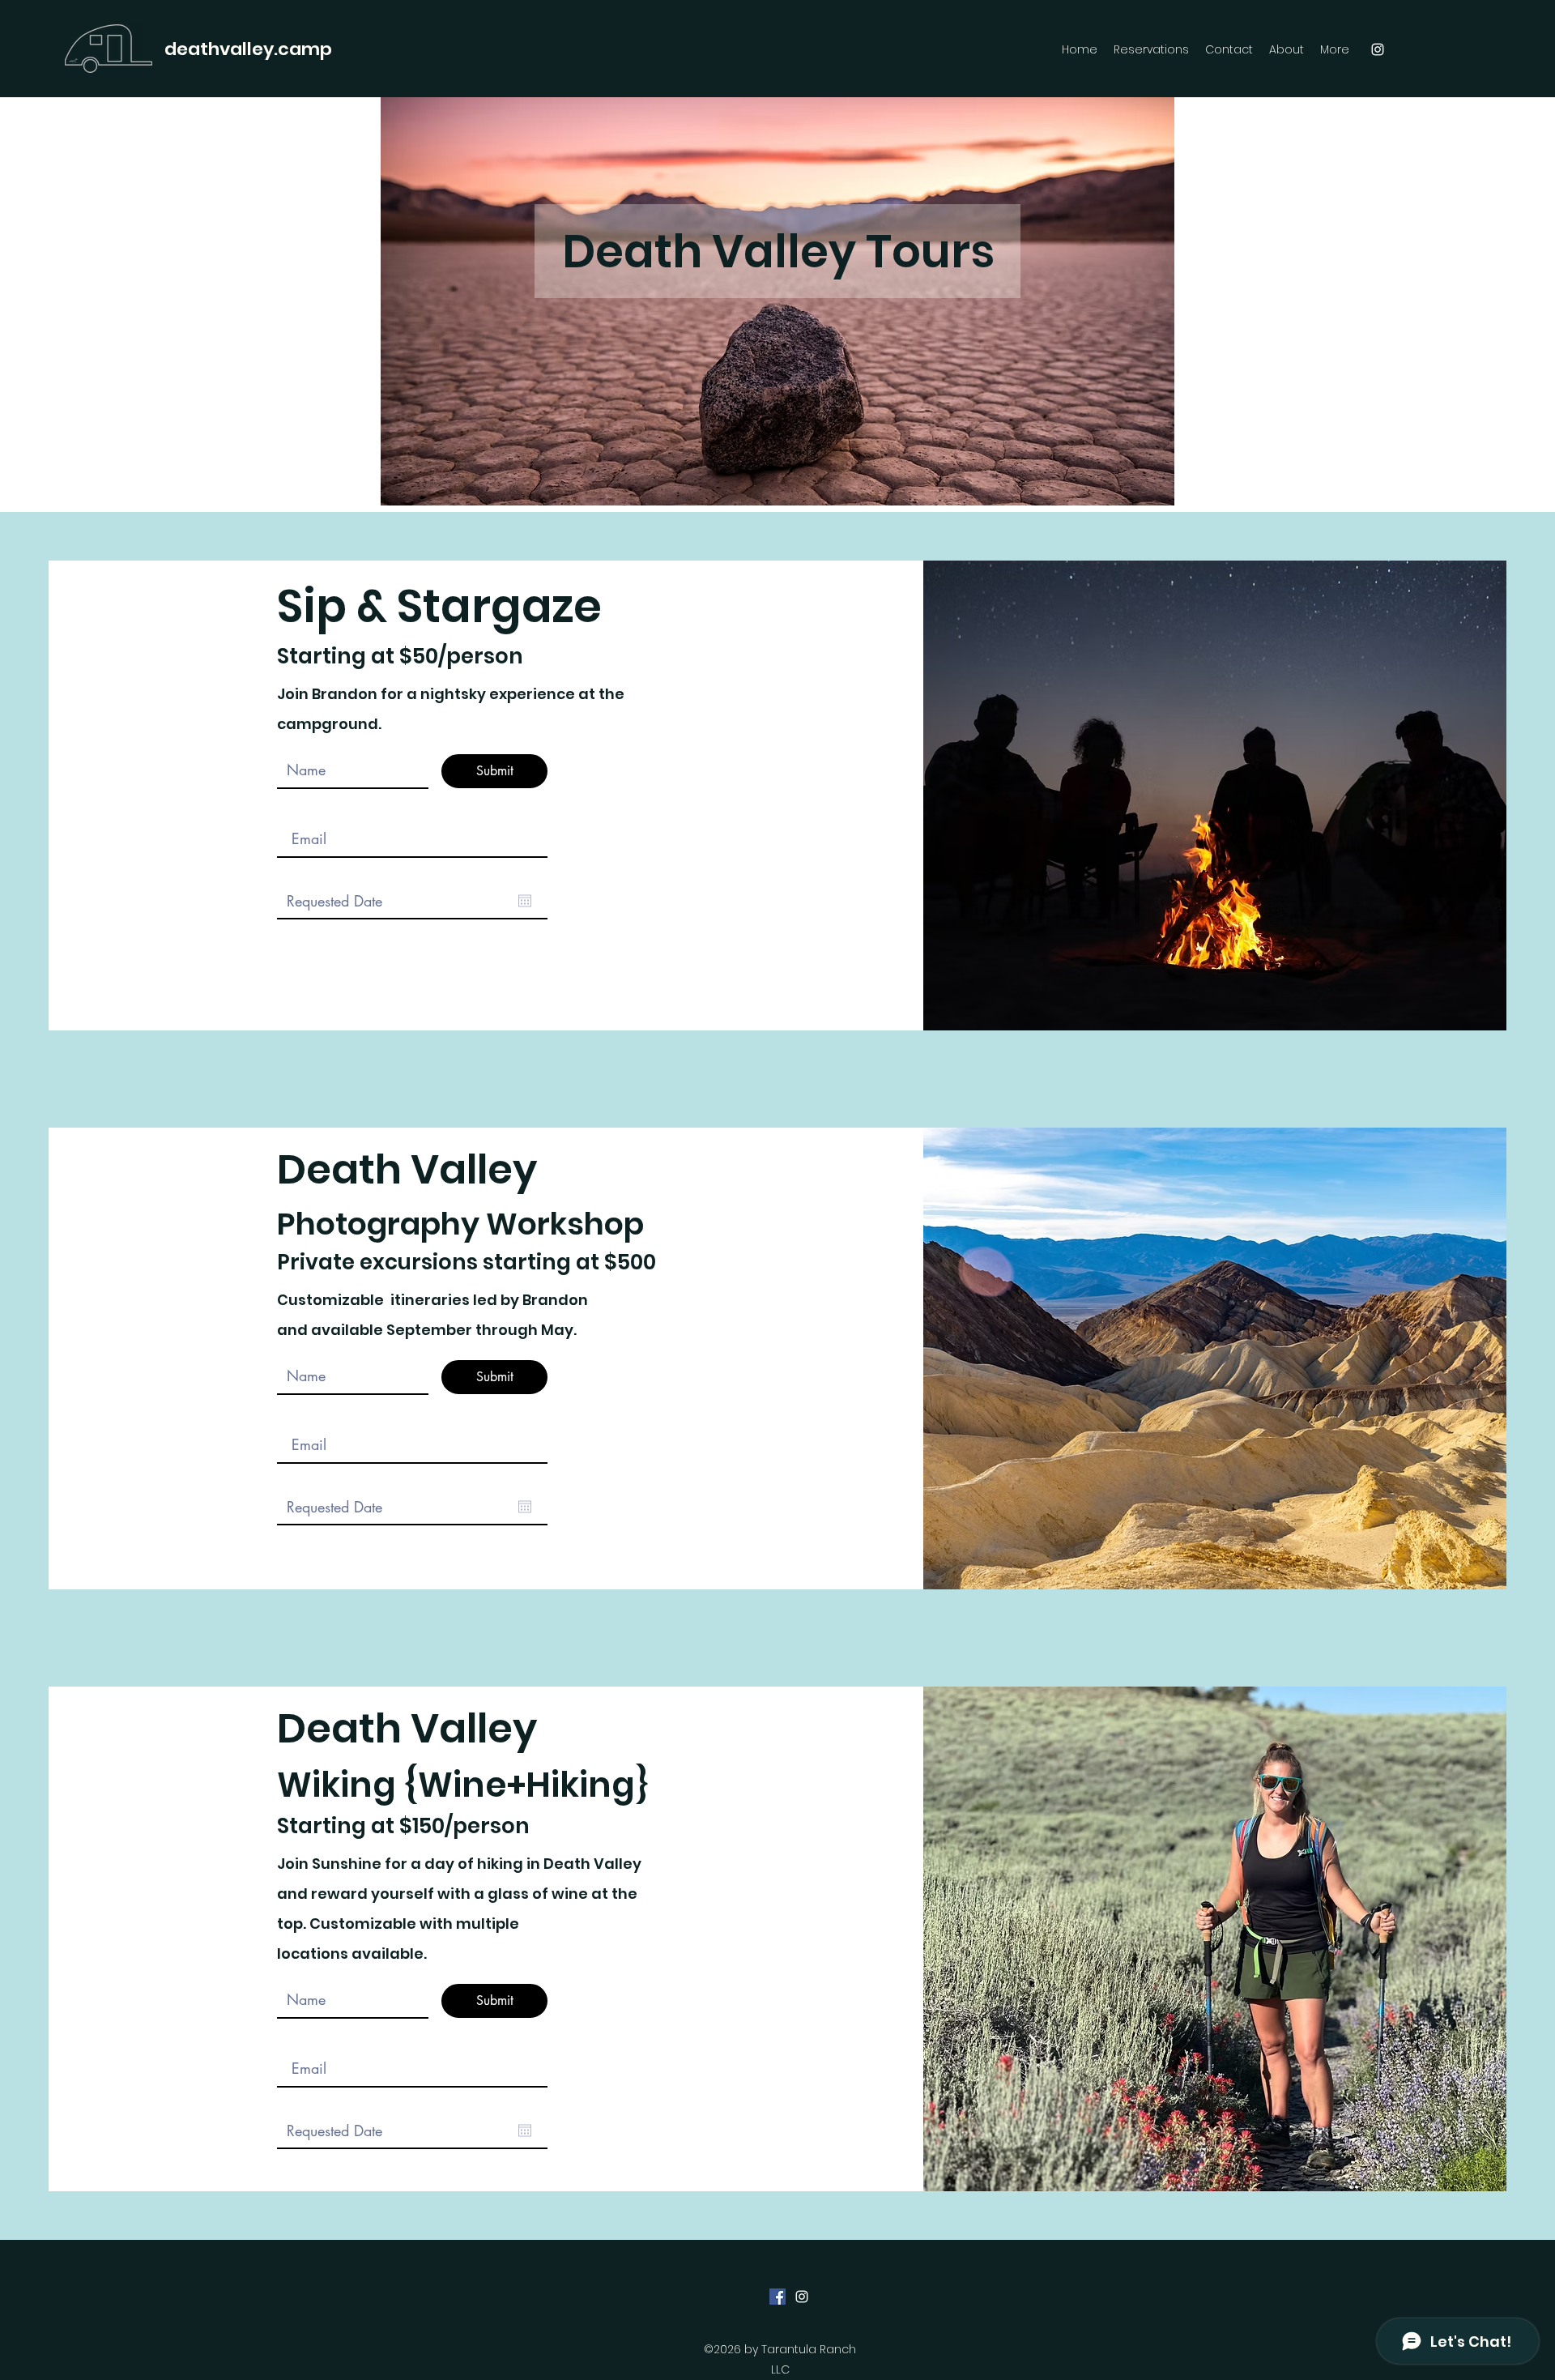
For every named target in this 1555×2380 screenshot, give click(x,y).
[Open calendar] (525, 901)
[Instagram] (1378, 49)
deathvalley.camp (248, 49)
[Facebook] (777, 2297)
